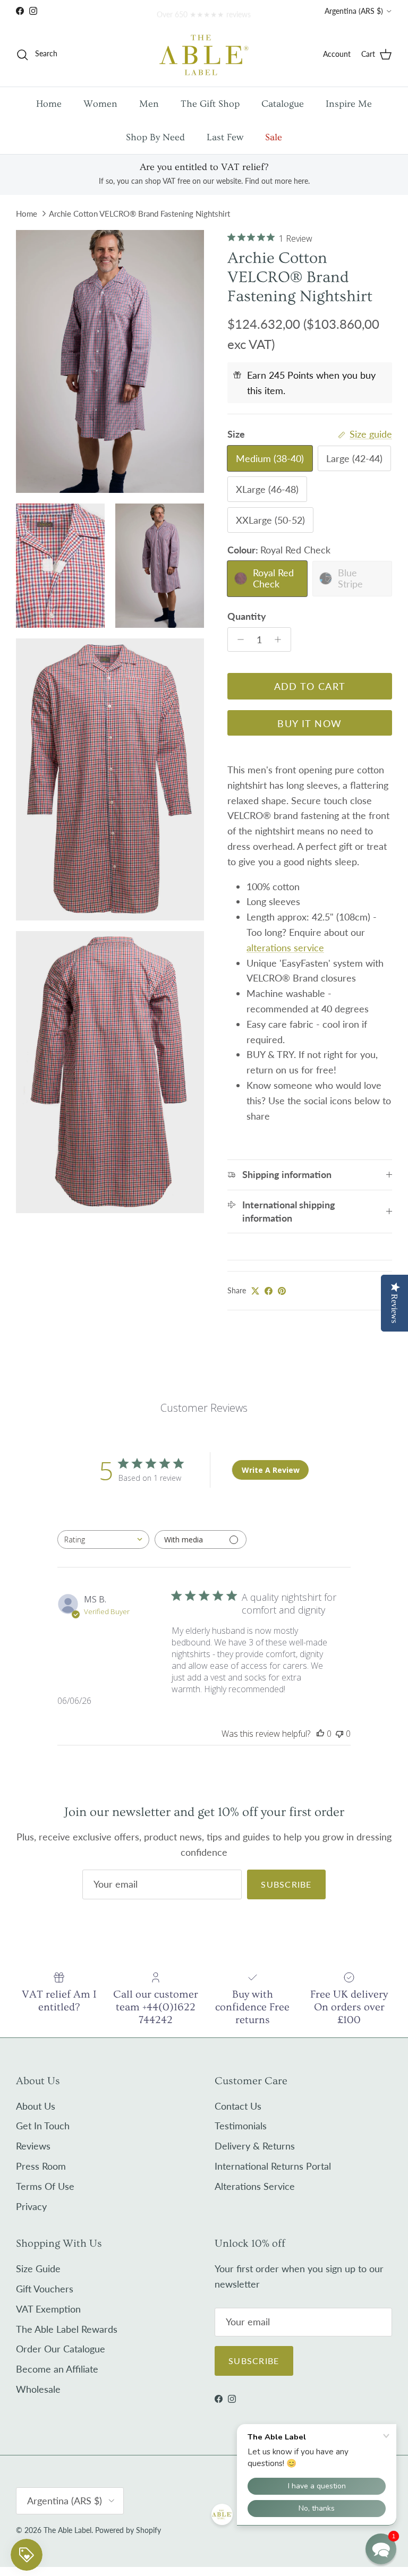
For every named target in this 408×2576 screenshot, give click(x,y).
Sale (274, 137)
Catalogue (283, 104)
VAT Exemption (48, 2309)
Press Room (41, 2166)
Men (149, 104)
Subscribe (286, 1884)
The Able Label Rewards (67, 2329)
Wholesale (38, 2389)
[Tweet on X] (255, 1291)
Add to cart (310, 686)
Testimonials (241, 2126)
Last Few (225, 137)
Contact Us (238, 2106)
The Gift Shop (210, 104)
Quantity (247, 616)
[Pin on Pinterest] (282, 1291)
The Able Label (67, 2530)
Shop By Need (155, 137)
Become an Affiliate (57, 2369)
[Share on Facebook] (269, 1291)
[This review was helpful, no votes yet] (320, 1734)
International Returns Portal (273, 2166)
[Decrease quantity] (238, 639)
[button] (381, 2549)
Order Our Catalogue (61, 2349)
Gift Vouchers (45, 2289)
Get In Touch (43, 2126)
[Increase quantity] (281, 639)
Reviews (33, 2146)
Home (49, 104)
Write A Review (271, 1470)
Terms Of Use (45, 2186)
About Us (36, 2106)
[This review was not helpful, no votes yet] (339, 1734)
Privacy (31, 2206)
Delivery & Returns (255, 2146)
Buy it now (309, 723)
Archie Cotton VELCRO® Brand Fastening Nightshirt (139, 214)
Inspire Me (349, 104)
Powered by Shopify (128, 2530)
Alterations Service (255, 2186)
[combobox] (103, 1539)
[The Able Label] (204, 54)
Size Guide (38, 2268)
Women (100, 104)
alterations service (285, 948)
